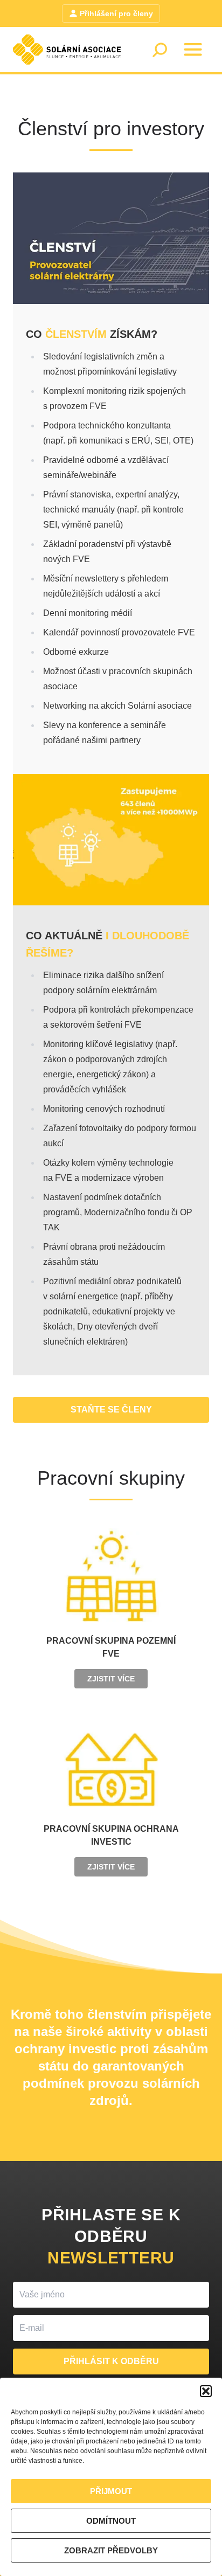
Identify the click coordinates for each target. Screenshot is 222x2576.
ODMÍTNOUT (111, 2521)
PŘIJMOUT (111, 2491)
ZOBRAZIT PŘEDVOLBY (111, 2550)
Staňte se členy (111, 1410)
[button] (206, 2391)
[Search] (159, 50)
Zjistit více (111, 1679)
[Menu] (193, 50)
